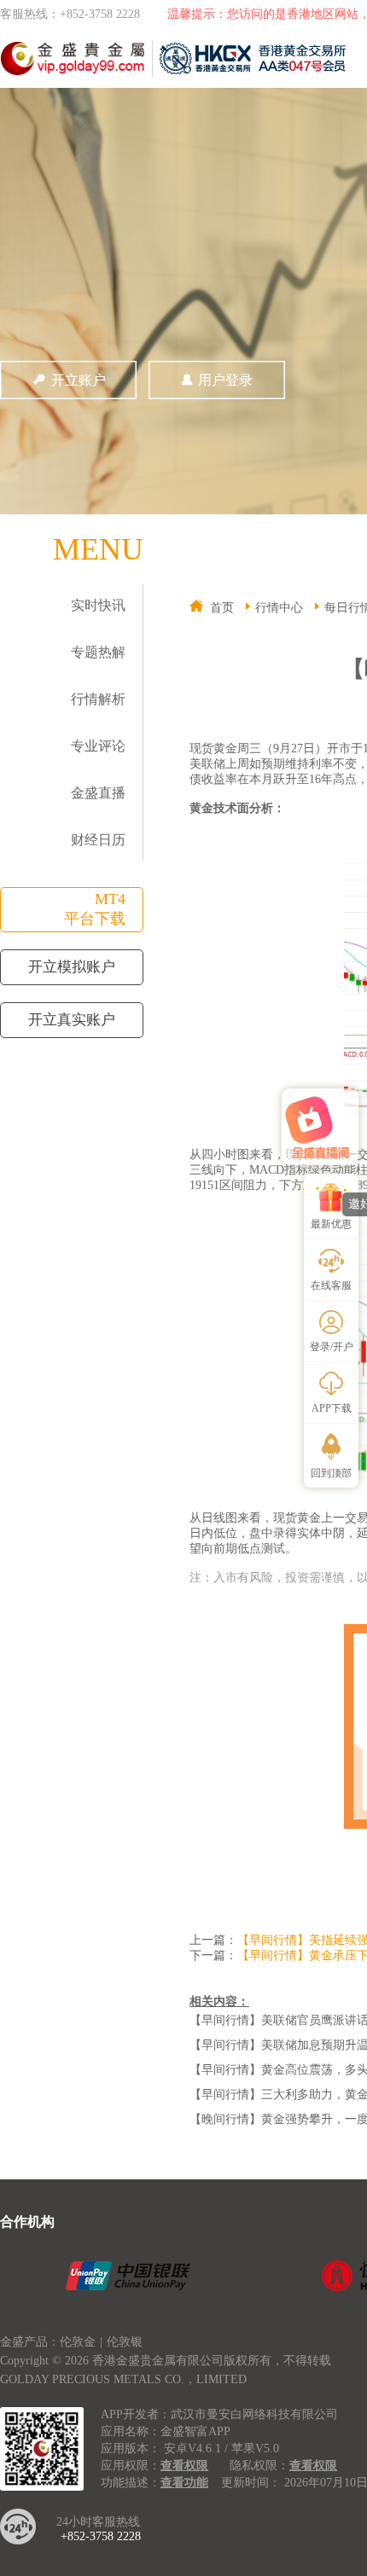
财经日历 (98, 840)
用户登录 (225, 380)
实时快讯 (98, 605)
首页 (222, 608)
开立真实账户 (72, 1020)
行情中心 (279, 608)
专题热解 (98, 652)
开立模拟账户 (72, 967)
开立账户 (79, 380)
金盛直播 (98, 793)
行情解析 (98, 699)
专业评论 (98, 746)
